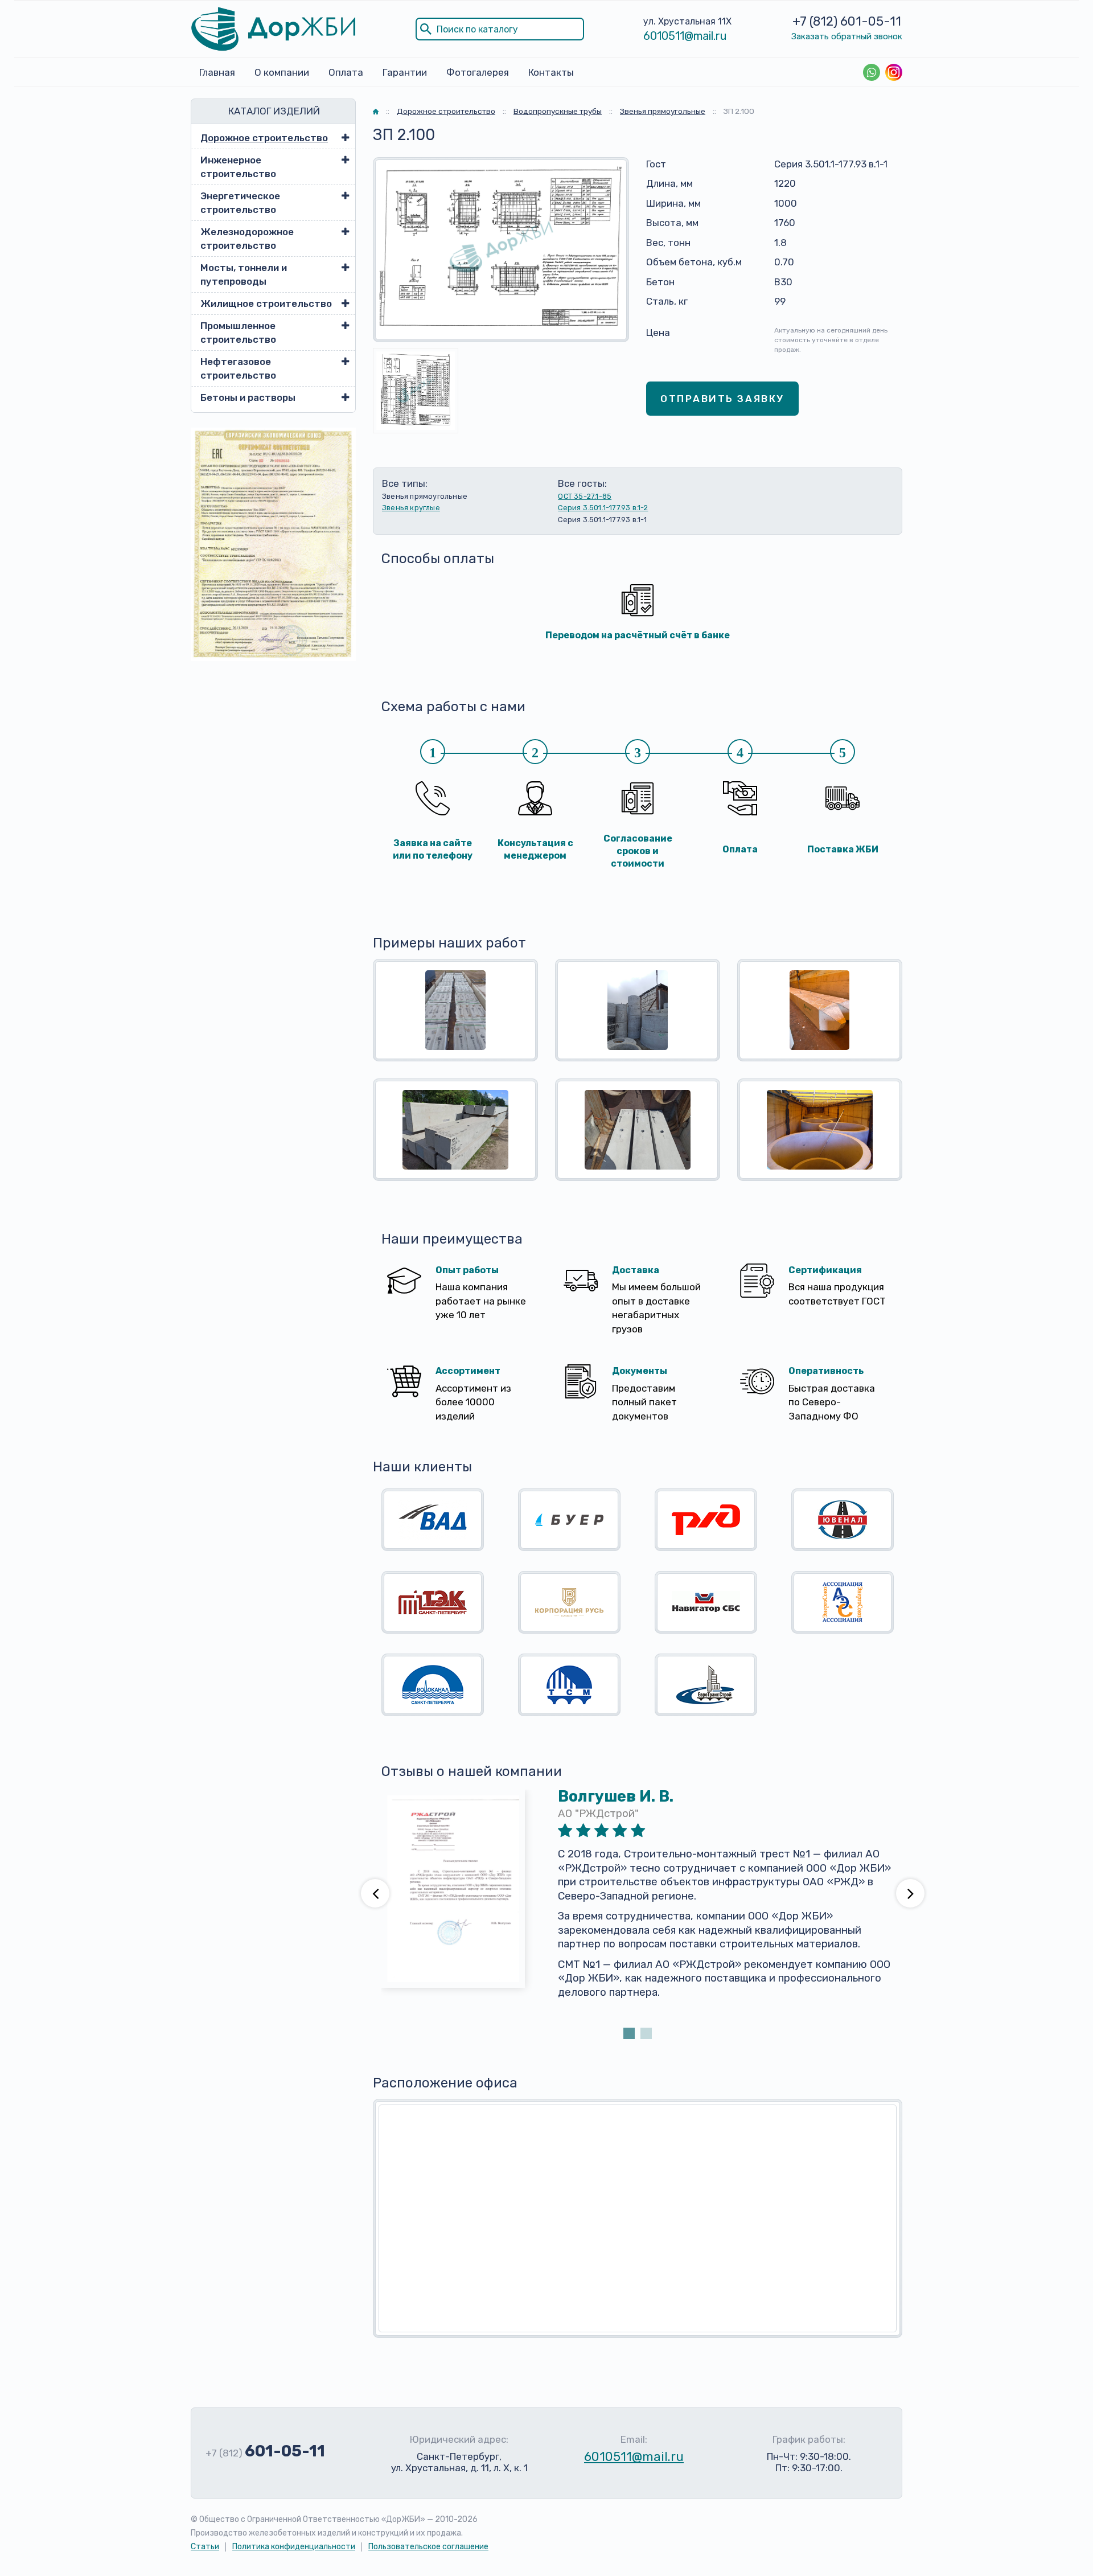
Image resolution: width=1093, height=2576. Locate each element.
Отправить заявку (722, 399)
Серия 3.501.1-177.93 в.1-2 (603, 508)
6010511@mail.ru (685, 36)
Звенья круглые (411, 508)
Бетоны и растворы (248, 397)
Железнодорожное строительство (247, 239)
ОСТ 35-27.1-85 (585, 496)
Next (910, 1893)
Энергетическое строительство (240, 203)
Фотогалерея (478, 72)
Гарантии (405, 72)
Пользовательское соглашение (428, 2547)
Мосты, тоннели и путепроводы (244, 274)
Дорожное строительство (264, 138)
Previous (375, 1893)
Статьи (205, 2547)
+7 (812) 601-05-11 (847, 21)
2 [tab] (646, 2033)
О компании (282, 72)
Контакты (551, 72)
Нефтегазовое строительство (238, 368)
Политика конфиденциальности (294, 2547)
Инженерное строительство (238, 167)
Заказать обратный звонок (847, 36)
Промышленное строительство (238, 333)
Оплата (346, 72)
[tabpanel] (638, 1907)
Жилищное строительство (266, 303)
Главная (217, 72)
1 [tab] (629, 2033)
